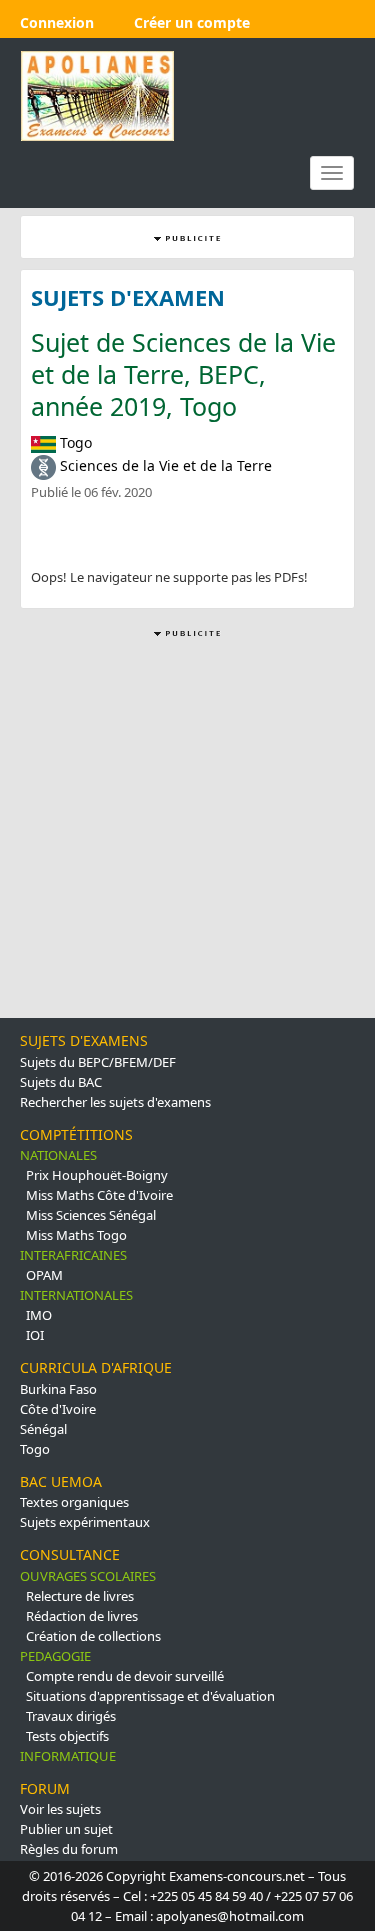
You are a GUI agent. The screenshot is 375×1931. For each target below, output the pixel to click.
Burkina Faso (58, 1389)
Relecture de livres (80, 1596)
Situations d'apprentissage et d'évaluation (150, 1696)
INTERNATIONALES (76, 1295)
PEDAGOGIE (55, 1656)
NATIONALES (58, 1155)
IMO (39, 1315)
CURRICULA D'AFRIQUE (96, 1367)
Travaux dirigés (71, 1716)
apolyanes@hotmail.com (230, 1916)
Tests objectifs (67, 1736)
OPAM (44, 1275)
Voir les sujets (60, 1809)
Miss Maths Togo (76, 1235)
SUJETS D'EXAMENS (84, 1040)
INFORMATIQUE (68, 1756)
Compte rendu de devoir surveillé (125, 1676)
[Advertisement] (187, 829)
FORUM (45, 1788)
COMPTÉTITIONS (76, 1134)
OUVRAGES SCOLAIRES (88, 1576)
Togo (35, 1449)
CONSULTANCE (70, 1554)
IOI (35, 1335)
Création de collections (93, 1636)
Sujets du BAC (61, 1082)
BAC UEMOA (61, 1481)
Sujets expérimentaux (85, 1522)
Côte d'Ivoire (58, 1409)
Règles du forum (69, 1849)
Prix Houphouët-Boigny (97, 1175)
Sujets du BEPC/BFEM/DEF (98, 1062)
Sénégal (43, 1429)
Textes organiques (74, 1502)
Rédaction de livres (82, 1616)
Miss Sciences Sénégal (91, 1215)
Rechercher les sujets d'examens (115, 1102)
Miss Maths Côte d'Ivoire (99, 1195)
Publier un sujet (66, 1829)
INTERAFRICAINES (73, 1255)
